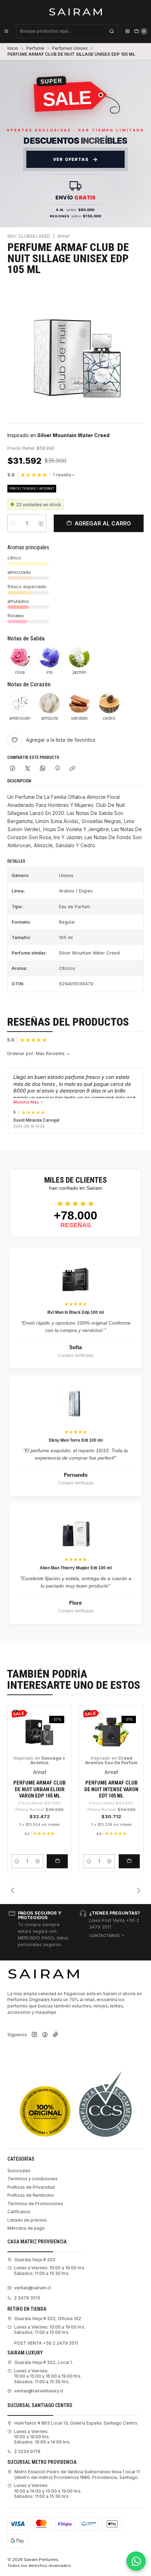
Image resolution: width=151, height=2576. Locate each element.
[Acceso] (127, 31)
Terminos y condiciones (32, 2179)
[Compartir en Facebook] (13, 769)
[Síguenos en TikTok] (55, 2035)
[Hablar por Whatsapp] (136, 2561)
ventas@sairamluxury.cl (39, 2391)
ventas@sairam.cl (32, 2288)
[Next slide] (138, 1890)
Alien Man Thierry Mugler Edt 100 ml (76, 1568)
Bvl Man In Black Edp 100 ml (76, 1312)
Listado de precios (27, 2220)
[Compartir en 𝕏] (28, 769)
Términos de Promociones (35, 2204)
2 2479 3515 (27, 2298)
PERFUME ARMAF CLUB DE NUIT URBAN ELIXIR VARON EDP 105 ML (40, 1789)
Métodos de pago (26, 2228)
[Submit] (112, 31)
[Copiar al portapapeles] (73, 769)
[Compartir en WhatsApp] (42, 769)
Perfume (35, 48)
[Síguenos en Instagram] (34, 2035)
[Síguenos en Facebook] (45, 2035)
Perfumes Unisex (70, 48)
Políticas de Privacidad (31, 2187)
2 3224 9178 (27, 2451)
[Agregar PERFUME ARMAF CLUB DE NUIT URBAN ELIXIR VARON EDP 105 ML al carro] (57, 1861)
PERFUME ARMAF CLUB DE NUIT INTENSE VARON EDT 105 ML (111, 1789)
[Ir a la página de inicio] (76, 12)
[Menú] (6, 31)
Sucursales (19, 2171)
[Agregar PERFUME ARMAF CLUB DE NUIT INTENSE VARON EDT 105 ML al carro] (129, 1861)
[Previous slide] (13, 1890)
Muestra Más (27, 1102)
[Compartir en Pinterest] (58, 769)
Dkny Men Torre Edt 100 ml (76, 1440)
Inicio (13, 48)
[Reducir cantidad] (13, 523)
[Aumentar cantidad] (41, 523)
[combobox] (67, 31)
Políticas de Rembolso (31, 2195)
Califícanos (19, 2212)
